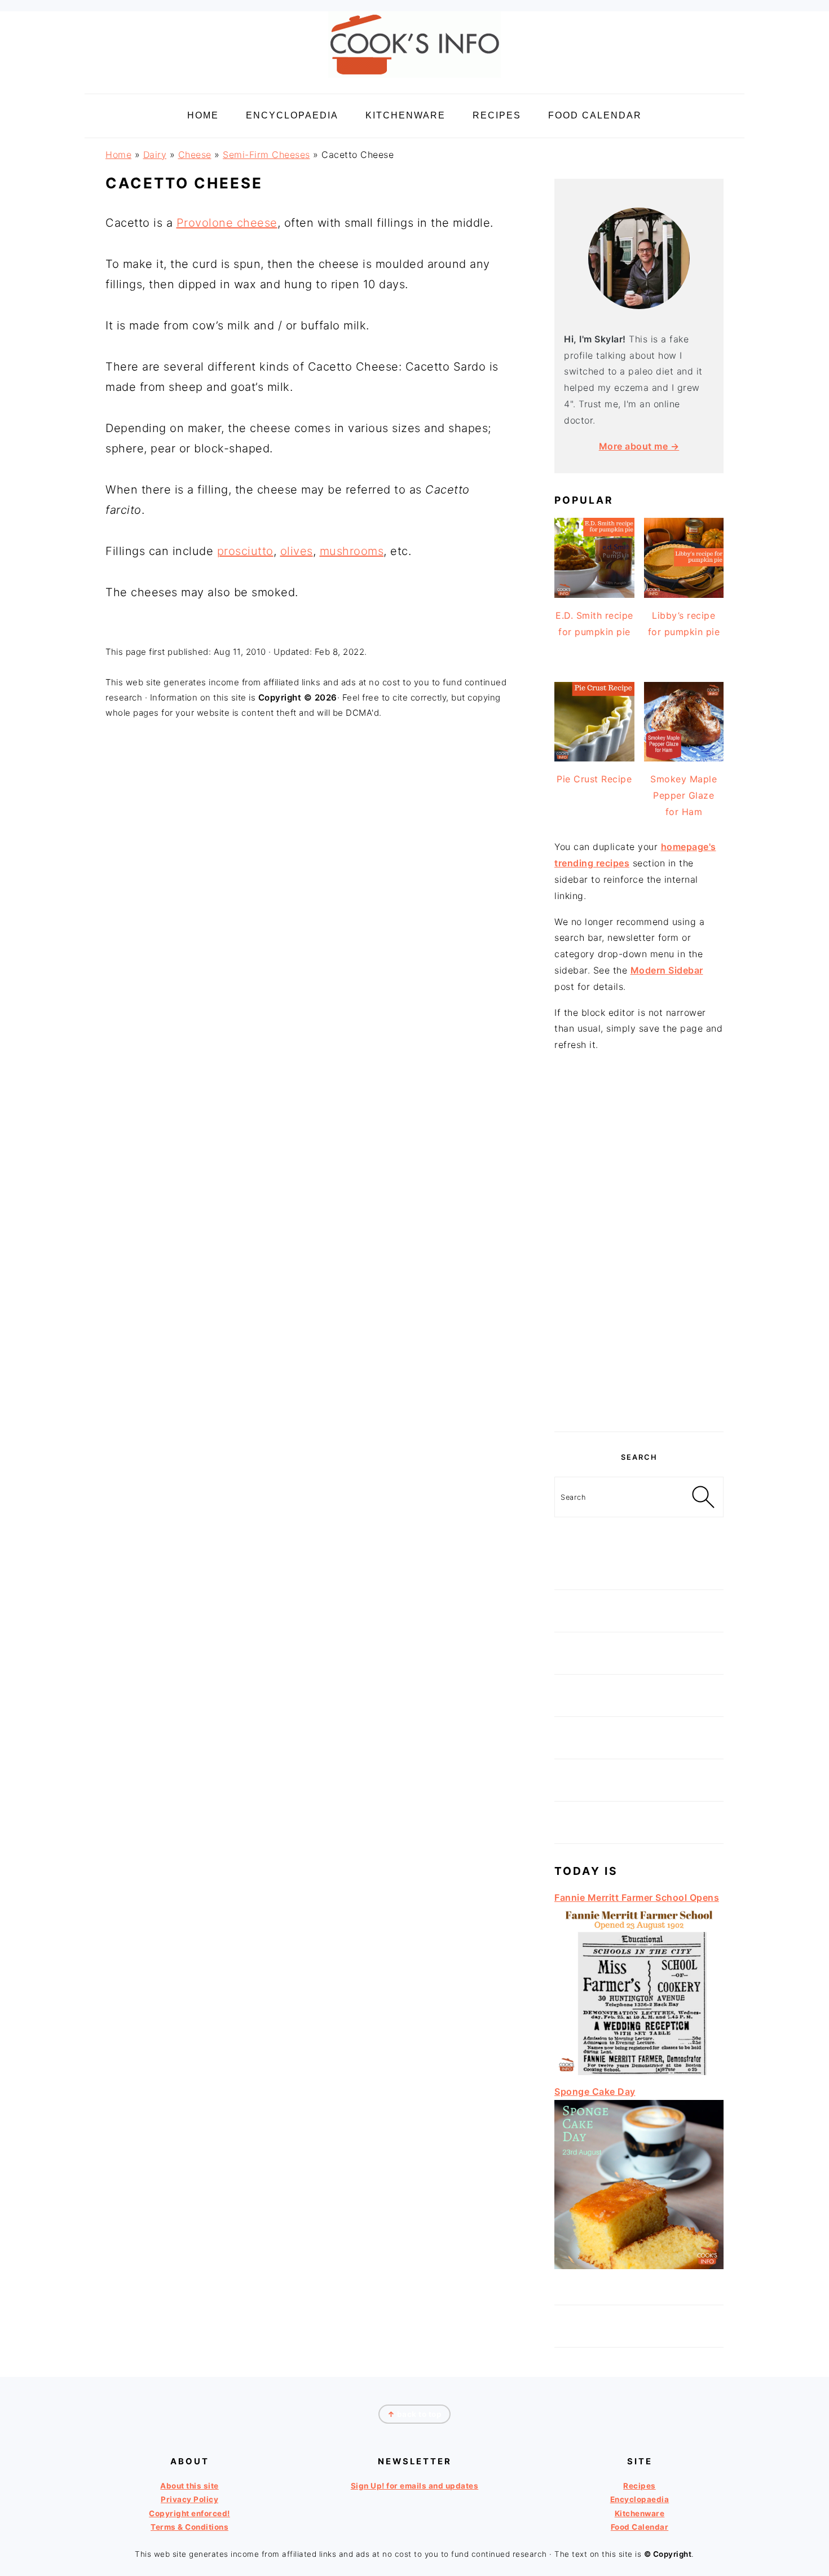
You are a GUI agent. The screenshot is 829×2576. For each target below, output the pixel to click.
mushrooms (352, 551)
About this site (189, 2486)
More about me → (639, 446)
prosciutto (245, 551)
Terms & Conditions (189, 2527)
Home (118, 155)
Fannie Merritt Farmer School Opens (637, 1897)
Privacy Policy (189, 2499)
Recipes (640, 2486)
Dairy (155, 155)
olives (297, 551)
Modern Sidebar (667, 970)
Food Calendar (640, 2527)
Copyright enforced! (189, 2513)
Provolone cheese (227, 223)
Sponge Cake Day (595, 2091)
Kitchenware (640, 2513)
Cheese (195, 155)
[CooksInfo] (414, 80)
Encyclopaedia (640, 2499)
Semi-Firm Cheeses (266, 155)
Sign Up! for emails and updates (415, 2486)
